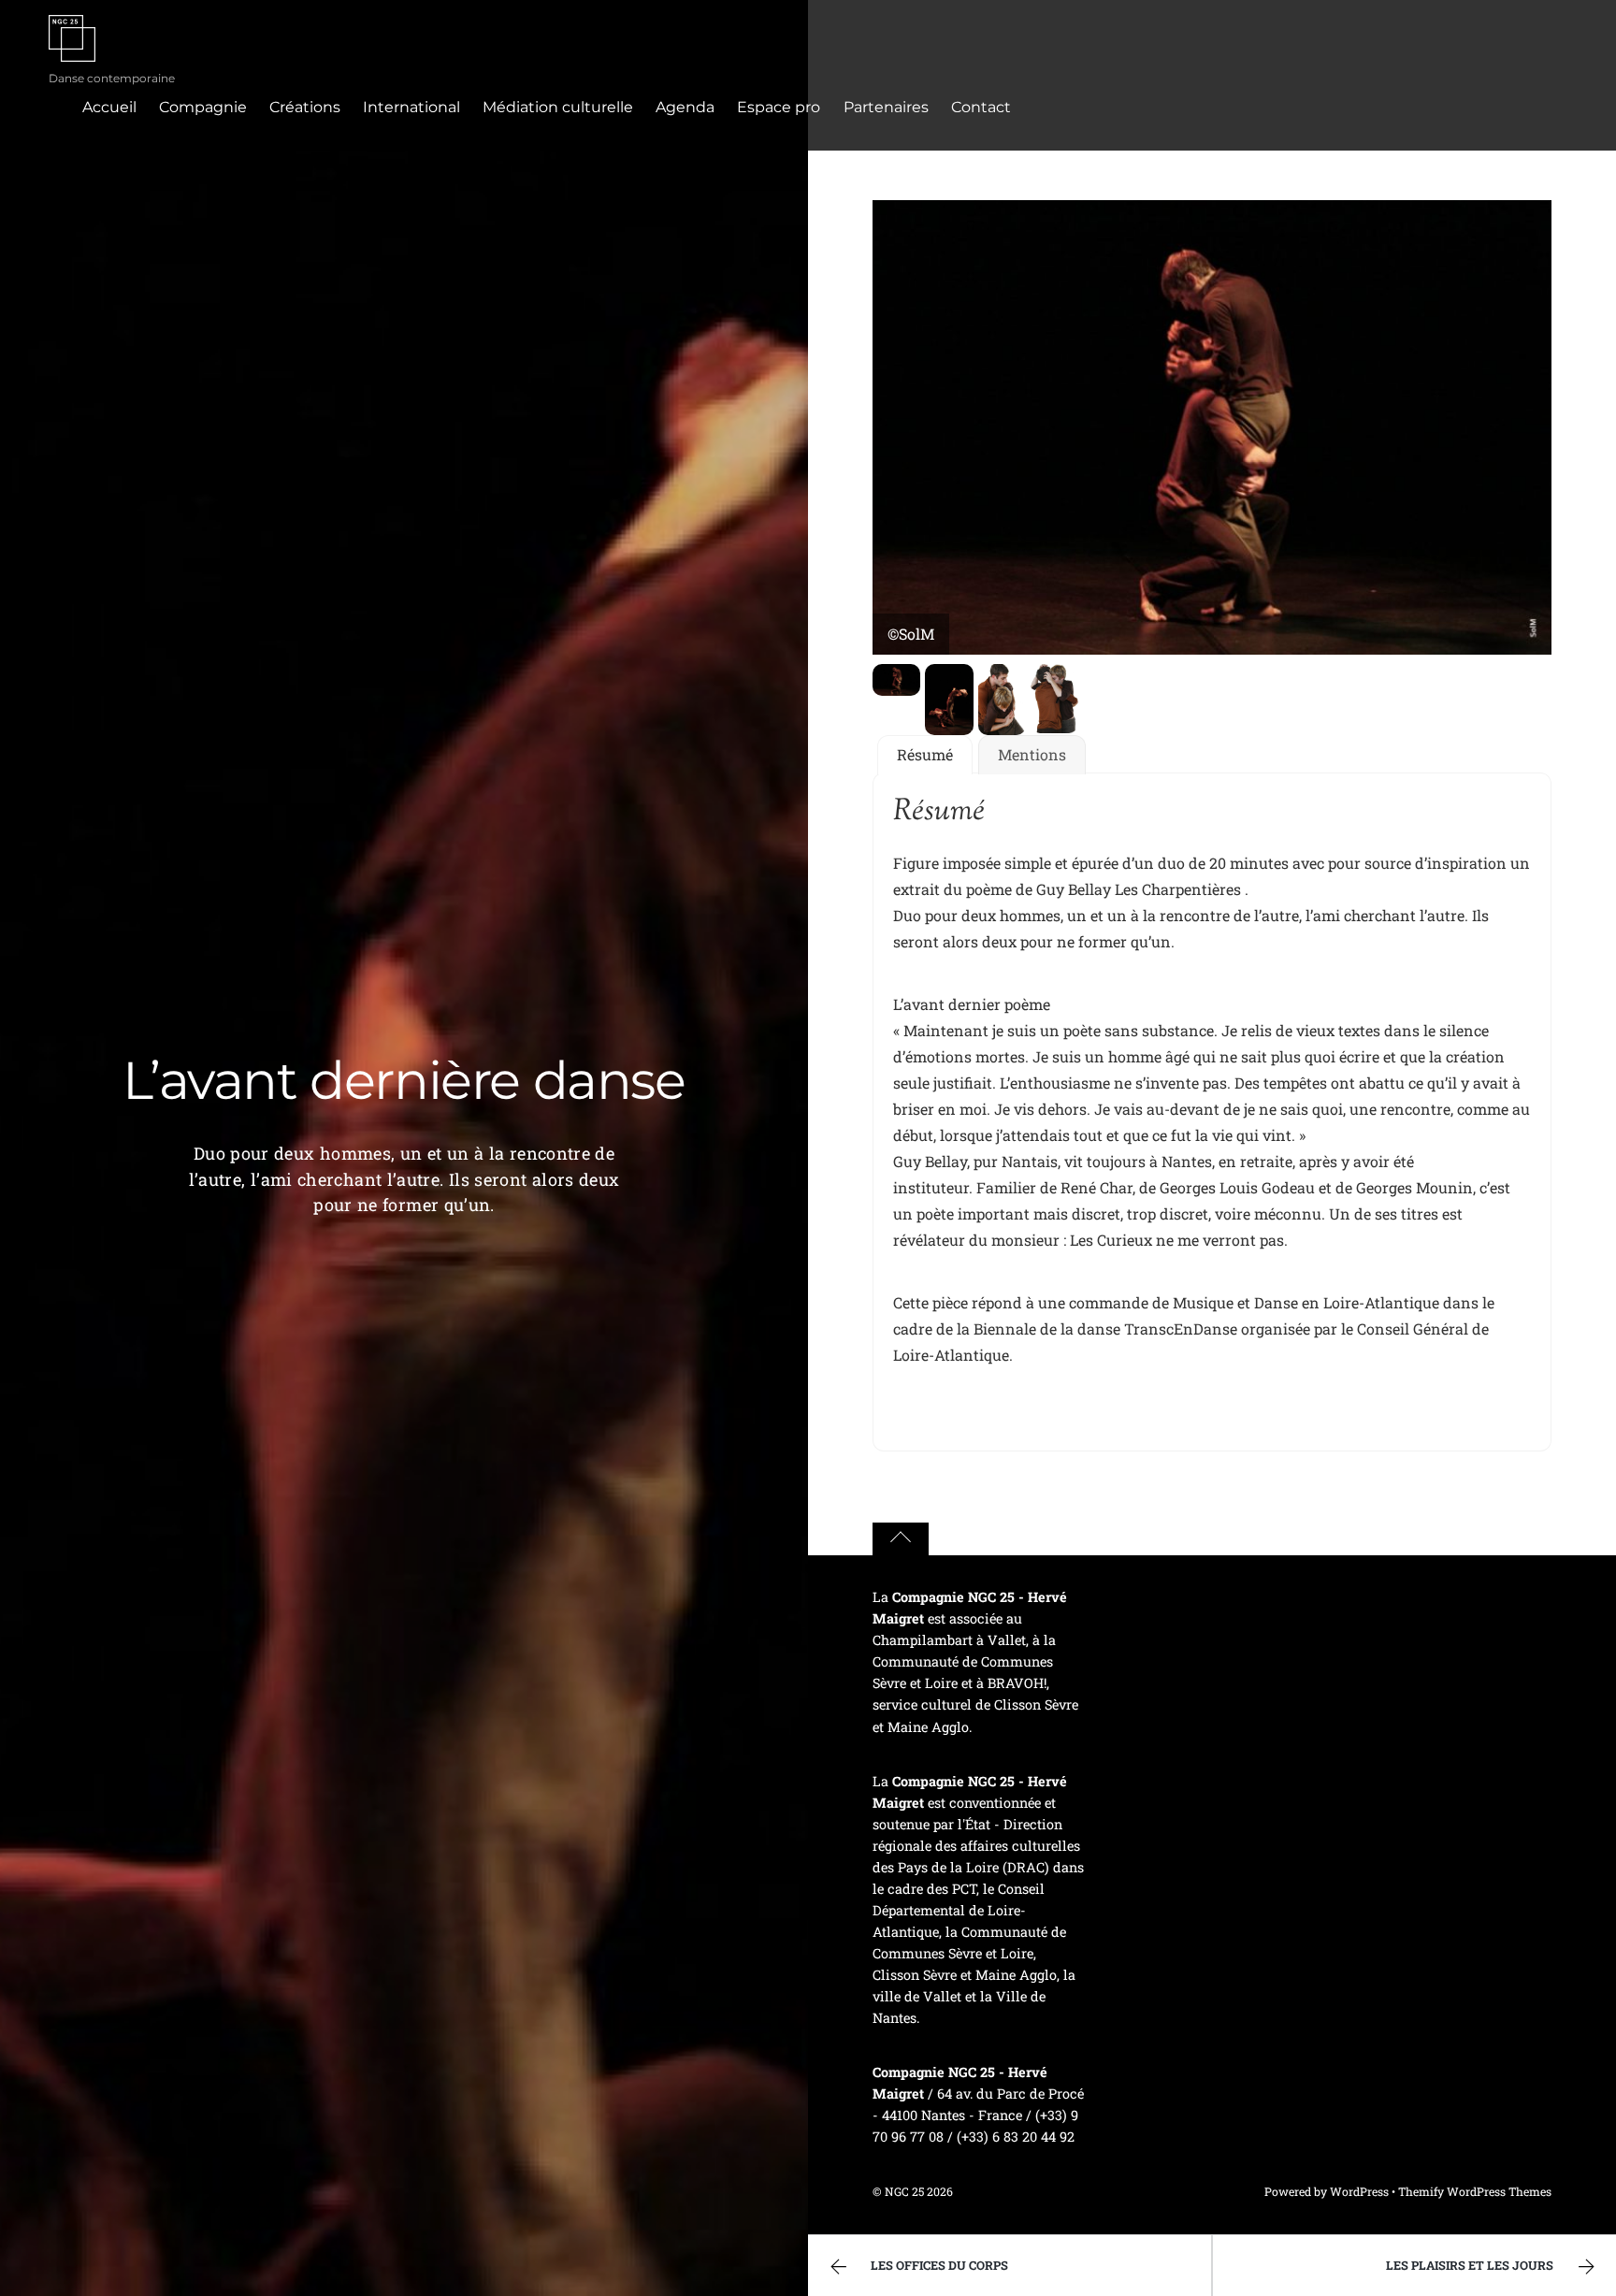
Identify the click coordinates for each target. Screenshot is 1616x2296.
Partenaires (886, 107)
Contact (981, 107)
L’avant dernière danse (404, 1080)
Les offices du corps (939, 2265)
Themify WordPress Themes (1475, 2191)
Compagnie (203, 107)
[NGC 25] (72, 50)
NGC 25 (904, 2191)
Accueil (109, 107)
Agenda (685, 107)
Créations (305, 107)
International (411, 107)
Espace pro (779, 107)
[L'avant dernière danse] (896, 682)
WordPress (1359, 2191)
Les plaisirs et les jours (1470, 2265)
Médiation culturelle (558, 107)
